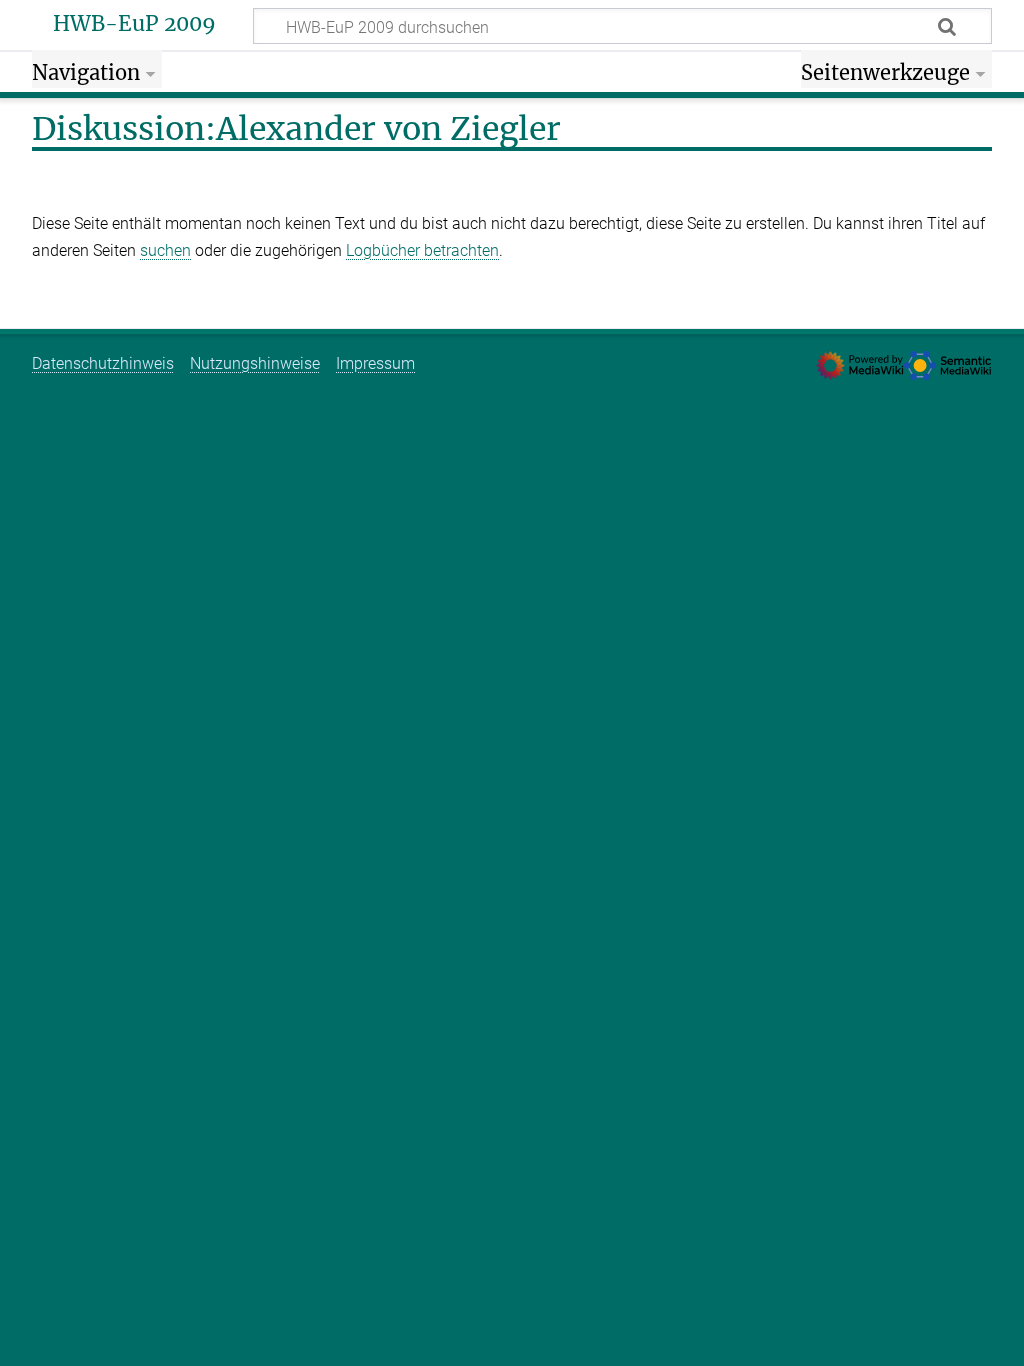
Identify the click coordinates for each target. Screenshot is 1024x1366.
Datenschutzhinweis (103, 363)
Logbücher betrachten (422, 250)
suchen (165, 250)
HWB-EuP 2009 (134, 24)
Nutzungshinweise (255, 363)
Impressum (375, 363)
